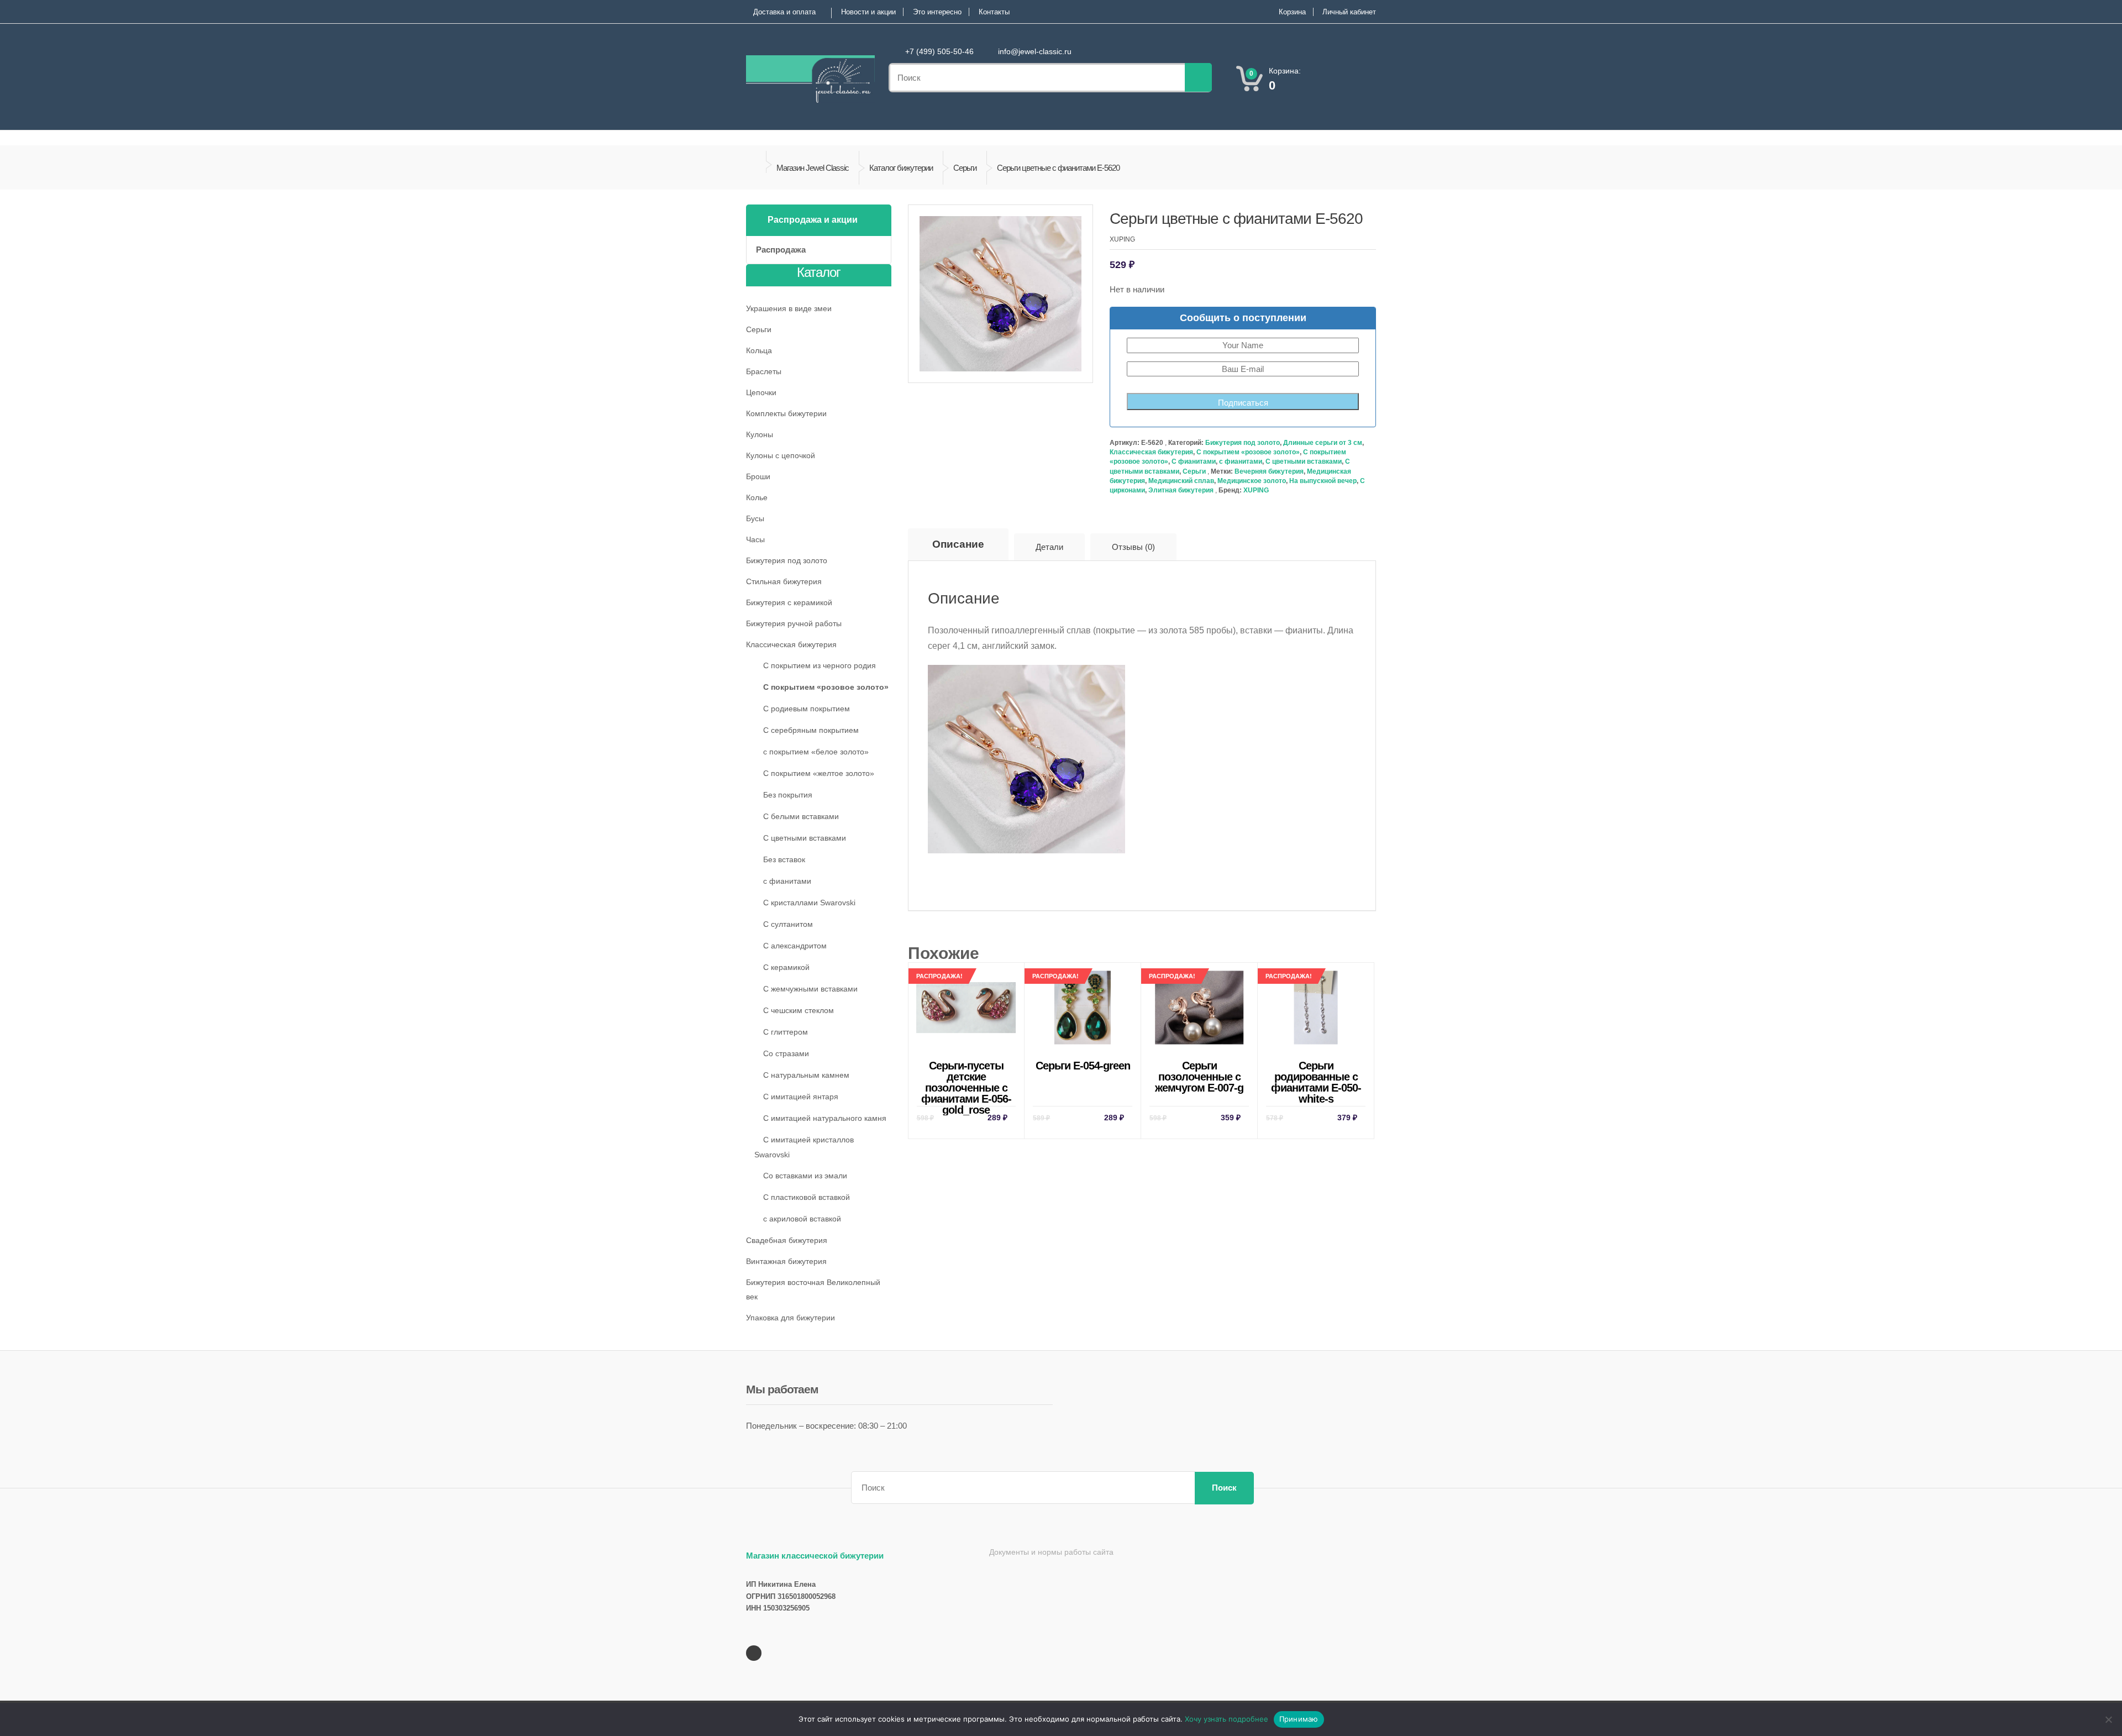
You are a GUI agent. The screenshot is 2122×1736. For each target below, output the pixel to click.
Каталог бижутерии (901, 168)
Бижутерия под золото (1243, 443)
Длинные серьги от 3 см (1323, 443)
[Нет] (2108, 1719)
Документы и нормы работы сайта (1051, 1552)
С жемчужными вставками (810, 989)
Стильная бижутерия (784, 581)
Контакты (994, 12)
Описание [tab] (958, 544)
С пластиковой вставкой (807, 1197)
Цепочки (761, 392)
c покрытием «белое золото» (816, 752)
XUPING (1256, 490)
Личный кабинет (1349, 12)
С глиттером (786, 1032)
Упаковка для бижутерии (791, 1318)
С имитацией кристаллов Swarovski (804, 1147)
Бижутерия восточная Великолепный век (813, 1289)
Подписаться (1243, 403)
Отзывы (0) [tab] (1133, 547)
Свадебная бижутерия (787, 1240)
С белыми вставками (801, 816)
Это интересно (937, 12)
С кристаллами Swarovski (809, 903)
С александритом (795, 946)
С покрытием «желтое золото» (819, 773)
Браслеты (764, 371)
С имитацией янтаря (801, 1097)
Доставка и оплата (784, 12)
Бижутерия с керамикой (789, 602)
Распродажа (781, 250)
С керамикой (786, 967)
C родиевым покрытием (807, 709)
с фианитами (1241, 461)
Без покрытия (788, 795)
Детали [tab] (1049, 547)
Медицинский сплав (1181, 481)
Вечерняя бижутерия (1269, 471)
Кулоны (760, 434)
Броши (758, 476)
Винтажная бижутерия (786, 1261)
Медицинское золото (1252, 481)
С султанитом (788, 924)
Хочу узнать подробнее (1227, 1719)
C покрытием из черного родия (820, 665)
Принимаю (1299, 1719)
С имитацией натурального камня (825, 1118)
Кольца (759, 350)
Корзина (1292, 12)
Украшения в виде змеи (789, 308)
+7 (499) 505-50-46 (939, 51)
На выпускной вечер (1323, 481)
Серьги (965, 168)
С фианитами (1194, 461)
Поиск (1224, 1488)
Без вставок (784, 859)
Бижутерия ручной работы (794, 623)
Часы (755, 539)
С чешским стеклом (799, 1010)
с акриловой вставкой (802, 1219)
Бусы (755, 518)
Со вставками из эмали (805, 1176)
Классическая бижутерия (1151, 452)
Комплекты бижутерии (786, 413)
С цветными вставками (1304, 461)
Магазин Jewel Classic (813, 168)
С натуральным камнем (806, 1075)
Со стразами (786, 1053)
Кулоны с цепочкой (781, 455)
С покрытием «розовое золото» (1248, 452)
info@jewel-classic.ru (1035, 51)
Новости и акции (868, 12)
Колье (757, 497)
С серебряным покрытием (811, 730)
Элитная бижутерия (1181, 490)
